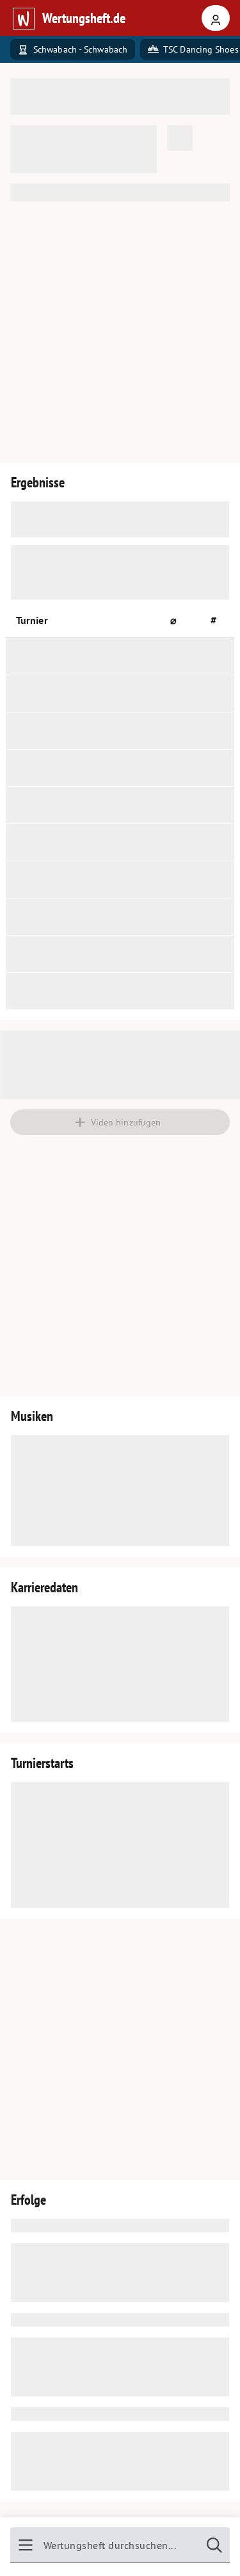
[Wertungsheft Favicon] (23, 18)
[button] (179, 620)
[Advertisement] (120, 332)
